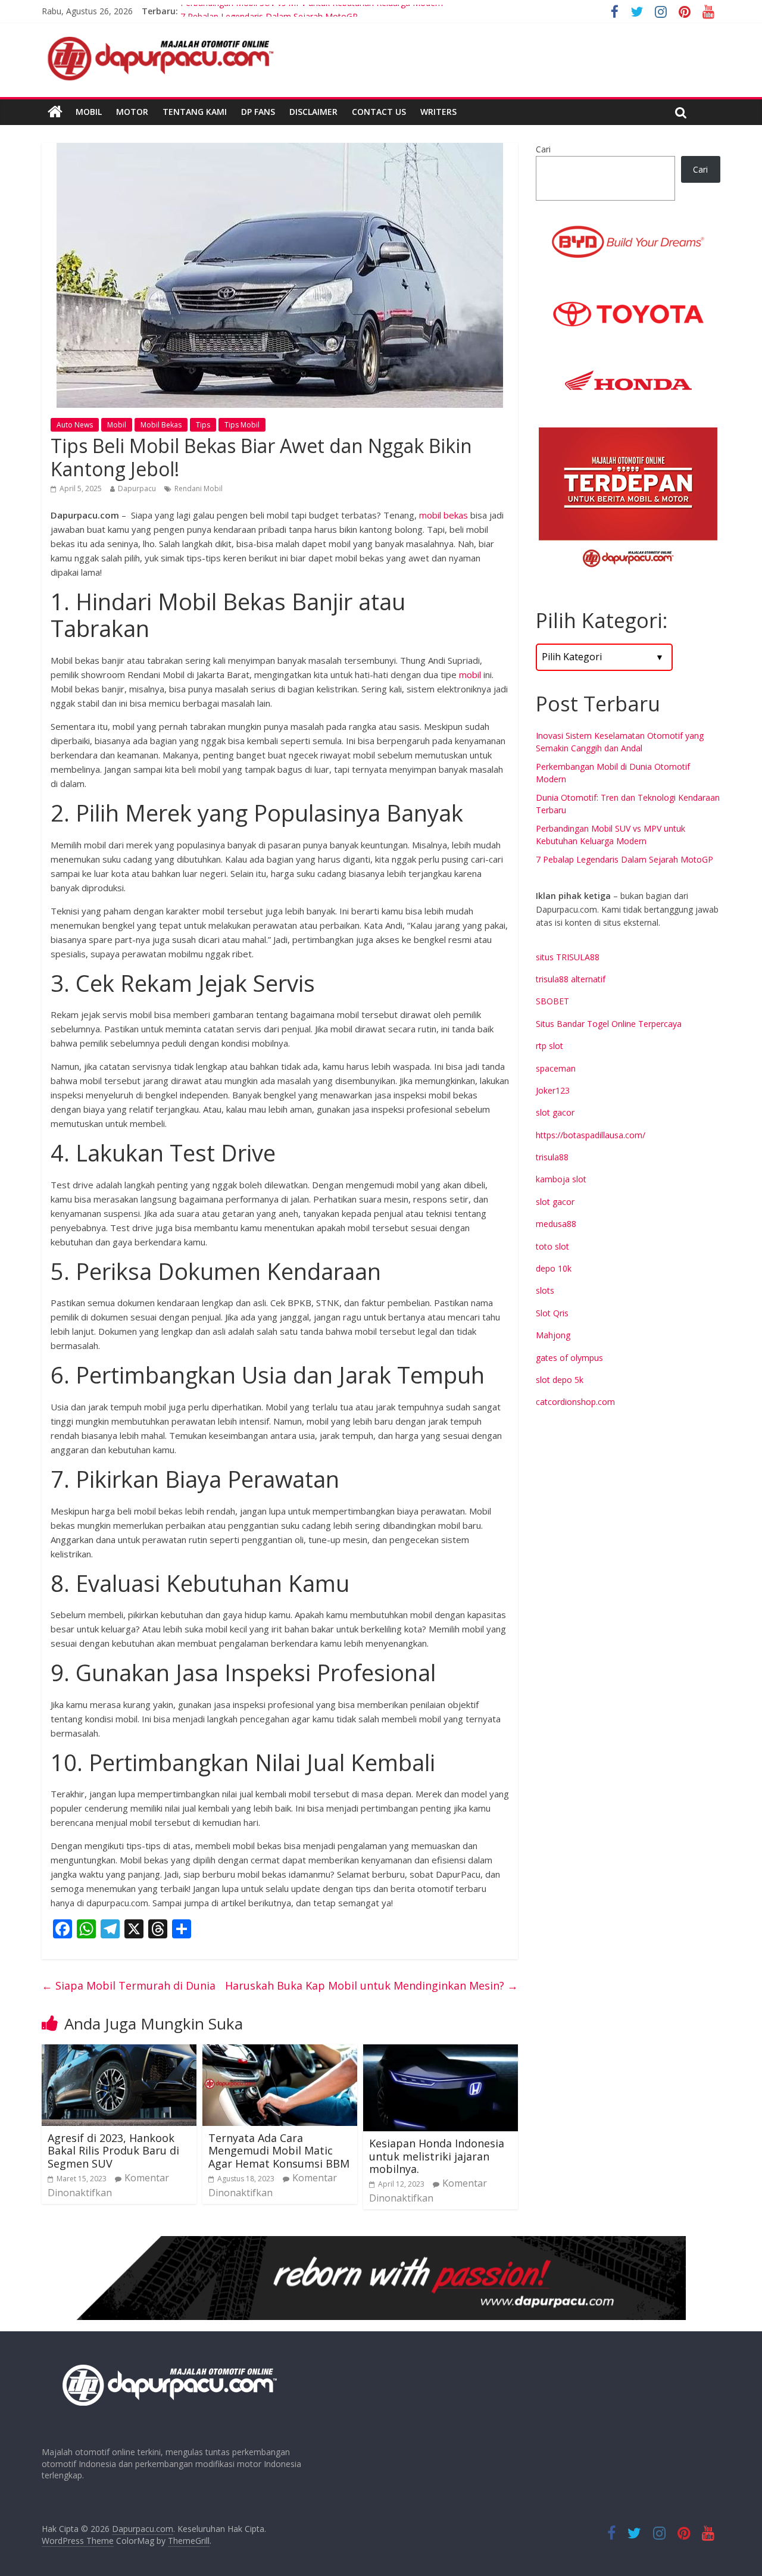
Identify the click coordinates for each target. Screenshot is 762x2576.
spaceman (556, 1068)
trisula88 (552, 1157)
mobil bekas (444, 515)
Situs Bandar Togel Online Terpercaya (609, 1024)
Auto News (75, 425)
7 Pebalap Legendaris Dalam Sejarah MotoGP (624, 859)
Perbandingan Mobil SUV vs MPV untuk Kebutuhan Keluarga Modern (312, 11)
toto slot (552, 1246)
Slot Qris (552, 1313)
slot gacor (555, 1112)
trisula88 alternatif (571, 979)
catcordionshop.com (575, 1402)
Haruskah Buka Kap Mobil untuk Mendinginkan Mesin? (371, 1985)
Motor (132, 112)
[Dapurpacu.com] (55, 112)
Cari (543, 149)
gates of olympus (569, 1358)
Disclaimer (313, 112)
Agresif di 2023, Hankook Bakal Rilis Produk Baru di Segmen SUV (113, 2151)
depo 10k (554, 1268)
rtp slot (549, 1046)
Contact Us (379, 112)
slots (545, 1290)
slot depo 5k (560, 1380)
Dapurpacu (137, 488)
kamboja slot (561, 1179)
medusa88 (556, 1224)
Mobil (89, 112)
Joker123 (553, 1090)
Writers (438, 112)
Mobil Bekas (161, 425)
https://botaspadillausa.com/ (591, 1135)
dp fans (258, 112)
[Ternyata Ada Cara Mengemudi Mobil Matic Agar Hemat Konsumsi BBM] (280, 2052)
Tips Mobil (242, 425)
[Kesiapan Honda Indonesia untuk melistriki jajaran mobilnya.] (441, 2052)
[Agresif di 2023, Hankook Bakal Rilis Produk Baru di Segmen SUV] (119, 2052)
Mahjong (553, 1335)
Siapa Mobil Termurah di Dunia (129, 1985)
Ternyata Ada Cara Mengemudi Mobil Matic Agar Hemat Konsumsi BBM (279, 2151)
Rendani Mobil (199, 488)
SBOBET (552, 1001)
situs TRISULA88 (568, 957)
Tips (203, 425)
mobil (470, 675)
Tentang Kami (195, 112)
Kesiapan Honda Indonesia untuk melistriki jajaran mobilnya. (437, 2156)
